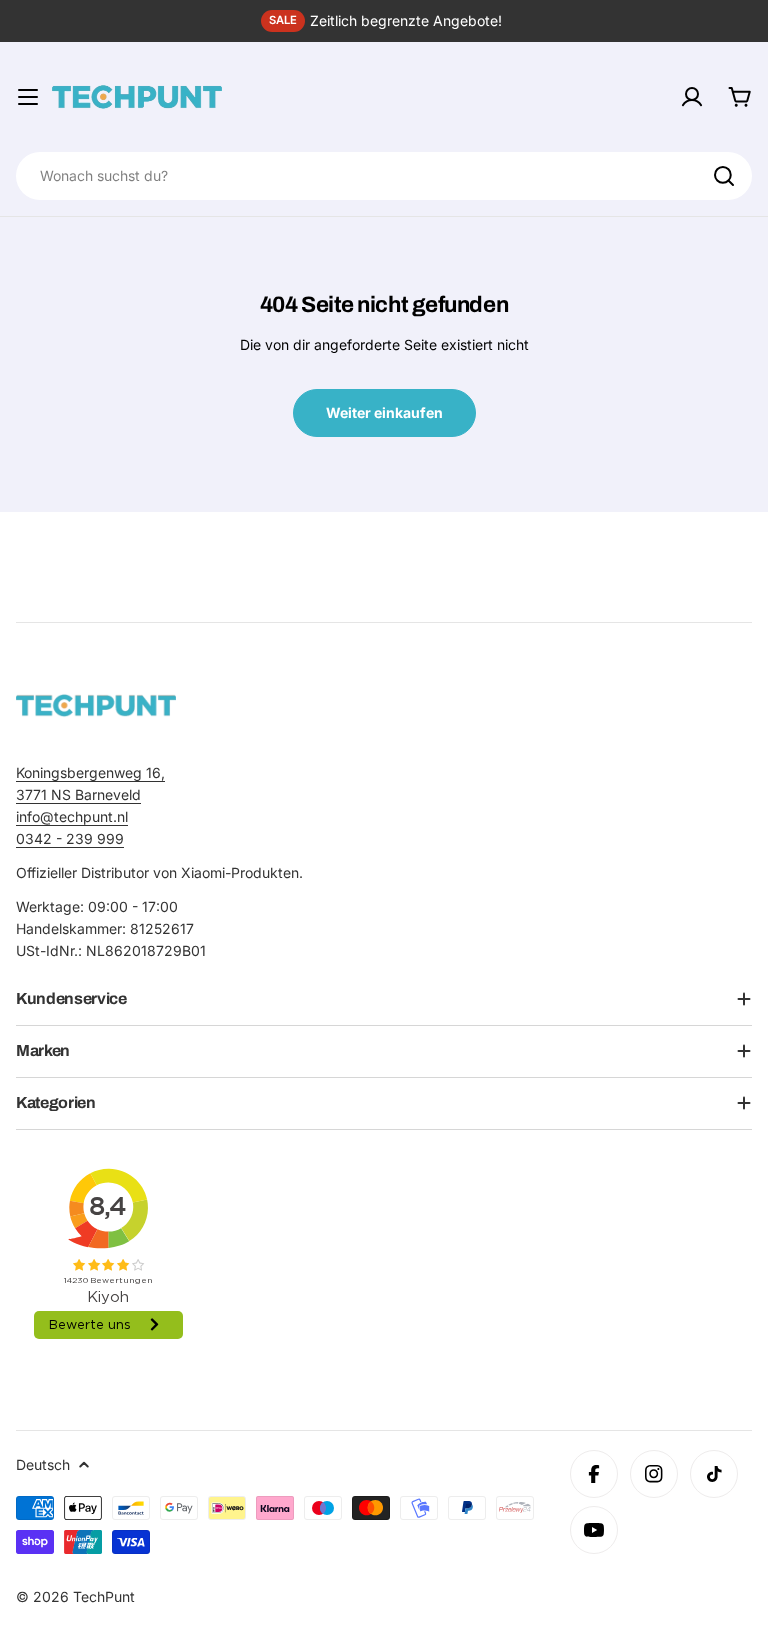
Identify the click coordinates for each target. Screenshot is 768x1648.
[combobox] (384, 176)
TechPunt (104, 1596)
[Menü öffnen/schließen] (28, 97)
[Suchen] (724, 176)
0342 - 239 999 (70, 838)
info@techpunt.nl (72, 816)
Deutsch (43, 1464)
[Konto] (692, 97)
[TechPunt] (96, 705)
